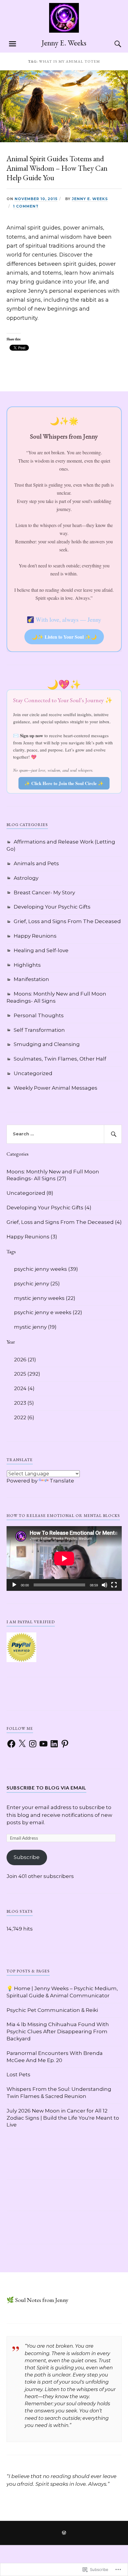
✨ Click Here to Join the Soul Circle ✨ (64, 783)
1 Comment (26, 206)
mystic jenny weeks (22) (45, 1298)
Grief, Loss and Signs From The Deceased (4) (64, 1222)
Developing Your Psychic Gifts (52, 907)
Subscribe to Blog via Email (46, 1788)
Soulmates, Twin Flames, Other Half (60, 1059)
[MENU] (13, 44)
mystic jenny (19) (35, 1327)
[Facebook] (11, 1744)
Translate (62, 1481)
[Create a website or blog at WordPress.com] (64, 2533)
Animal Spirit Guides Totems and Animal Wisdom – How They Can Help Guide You (57, 168)
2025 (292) (27, 1374)
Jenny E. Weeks (64, 43)
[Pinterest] (65, 1744)
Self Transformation (39, 1030)
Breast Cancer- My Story (44, 893)
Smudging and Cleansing (47, 1044)
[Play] (14, 1585)
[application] (64, 1558)
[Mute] (104, 1585)
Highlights (27, 965)
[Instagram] (33, 1744)
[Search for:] (64, 1134)
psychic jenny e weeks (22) (48, 1312)
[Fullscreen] (114, 1585)
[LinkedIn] (54, 1744)
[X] (22, 1744)
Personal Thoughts (39, 1015)
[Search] (112, 44)
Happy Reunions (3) (32, 1237)
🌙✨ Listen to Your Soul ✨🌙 (64, 637)
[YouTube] (43, 1744)
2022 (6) (24, 1417)
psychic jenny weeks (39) (46, 1269)
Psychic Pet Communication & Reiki (52, 2010)
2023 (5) (24, 1403)
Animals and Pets (36, 863)
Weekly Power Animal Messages (56, 1088)
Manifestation (31, 979)
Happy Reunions (35, 936)
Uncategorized (33, 1073)
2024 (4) (24, 1388)
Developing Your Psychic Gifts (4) (49, 1208)
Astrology (26, 878)
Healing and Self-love (41, 950)
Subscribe (27, 1857)
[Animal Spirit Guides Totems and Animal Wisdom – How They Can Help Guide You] (64, 140)
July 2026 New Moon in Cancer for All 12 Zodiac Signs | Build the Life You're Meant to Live (63, 2118)
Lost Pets (18, 2075)
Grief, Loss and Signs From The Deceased (67, 921)
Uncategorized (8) (30, 1193)
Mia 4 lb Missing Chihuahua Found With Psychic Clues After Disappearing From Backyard (58, 2031)
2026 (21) (25, 1360)
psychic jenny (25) (37, 1284)
